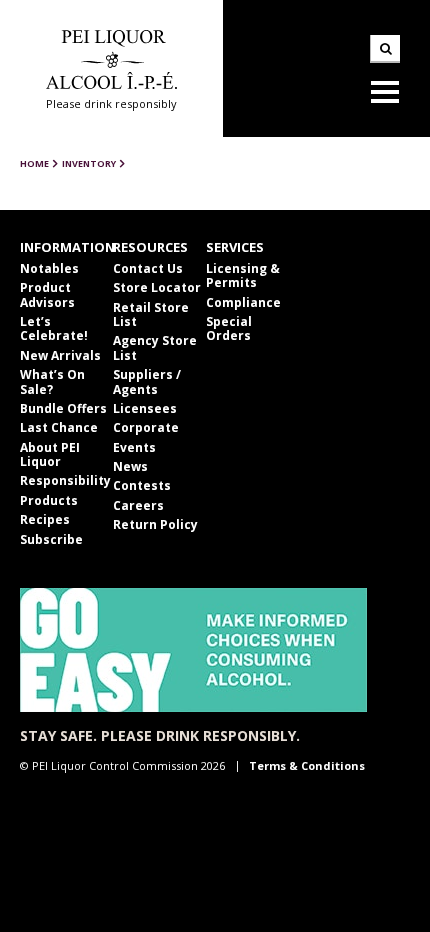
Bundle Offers (63, 408)
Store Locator (157, 287)
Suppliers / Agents (147, 381)
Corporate (146, 427)
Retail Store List (151, 314)
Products (49, 500)
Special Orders (229, 328)
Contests (142, 485)
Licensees (145, 408)
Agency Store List (155, 347)
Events (134, 447)
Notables (49, 268)
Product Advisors (47, 294)
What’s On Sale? (52, 381)
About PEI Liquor (50, 454)
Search (385, 49)
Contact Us (148, 268)
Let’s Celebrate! (54, 328)
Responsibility (65, 480)
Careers (138, 505)
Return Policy (155, 524)
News (130, 466)
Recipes (45, 519)
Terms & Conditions (307, 765)
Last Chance (59, 427)
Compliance (243, 302)
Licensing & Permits (243, 275)
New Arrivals (60, 355)
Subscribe (51, 539)
